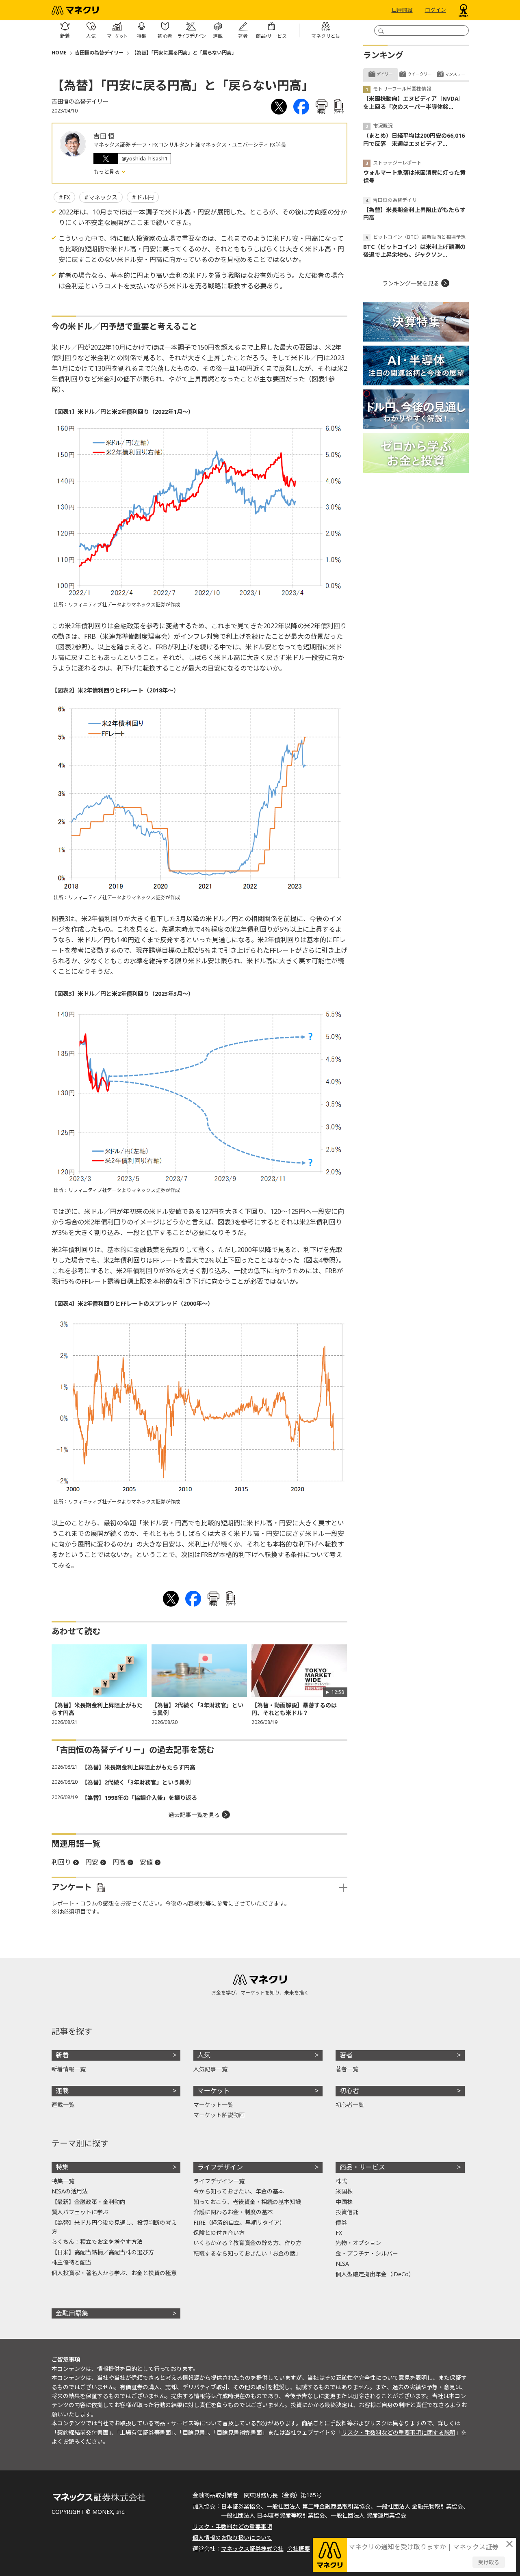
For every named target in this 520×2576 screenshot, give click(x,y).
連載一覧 (63, 2105)
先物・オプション (358, 2243)
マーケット (214, 2091)
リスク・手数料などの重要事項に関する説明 (399, 2432)
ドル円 (145, 197)
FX (67, 197)
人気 (204, 2055)
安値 (146, 1862)
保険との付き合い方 (219, 2233)
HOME (59, 53)
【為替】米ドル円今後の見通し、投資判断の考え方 (114, 2227)
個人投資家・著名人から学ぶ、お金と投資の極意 (114, 2273)
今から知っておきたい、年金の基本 (239, 2191)
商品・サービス (362, 2167)
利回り (61, 1862)
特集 (62, 2167)
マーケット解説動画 (219, 2115)
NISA (342, 2263)
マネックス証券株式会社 (252, 2549)
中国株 (344, 2202)
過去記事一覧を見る (194, 1815)
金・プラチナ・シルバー (367, 2253)
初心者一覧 (350, 2105)
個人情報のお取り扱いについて (232, 2538)
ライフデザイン (220, 2167)
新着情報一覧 (69, 2069)
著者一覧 (347, 2069)
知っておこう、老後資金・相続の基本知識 (247, 2202)
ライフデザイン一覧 (219, 2181)
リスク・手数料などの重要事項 (232, 2527)
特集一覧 (63, 2181)
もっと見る (107, 172)
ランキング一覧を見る (411, 283)
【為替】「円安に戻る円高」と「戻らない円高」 (184, 53)
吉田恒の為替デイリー (99, 53)
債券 (341, 2222)
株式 (341, 2181)
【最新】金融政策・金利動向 (89, 2202)
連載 (62, 2091)
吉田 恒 (104, 136)
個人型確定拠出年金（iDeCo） (375, 2274)
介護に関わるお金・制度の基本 (233, 2212)
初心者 (349, 2091)
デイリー (385, 74)
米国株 (344, 2191)
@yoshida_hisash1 (144, 158)
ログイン (435, 10)
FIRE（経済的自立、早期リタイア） (239, 2222)
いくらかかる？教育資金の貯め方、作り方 (247, 2243)
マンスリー (455, 74)
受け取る (489, 2562)
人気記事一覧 (210, 2069)
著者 (346, 2055)
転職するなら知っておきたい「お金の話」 (247, 2253)
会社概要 (299, 2549)
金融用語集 (72, 2313)
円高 (119, 1862)
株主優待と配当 (71, 2262)
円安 (92, 1862)
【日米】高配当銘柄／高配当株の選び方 (103, 2252)
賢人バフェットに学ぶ (80, 2212)
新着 (62, 2055)
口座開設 (402, 10)
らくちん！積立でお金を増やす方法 (97, 2242)
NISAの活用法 (70, 2191)
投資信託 (347, 2212)
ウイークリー (420, 74)
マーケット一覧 (213, 2105)
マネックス (103, 197)
